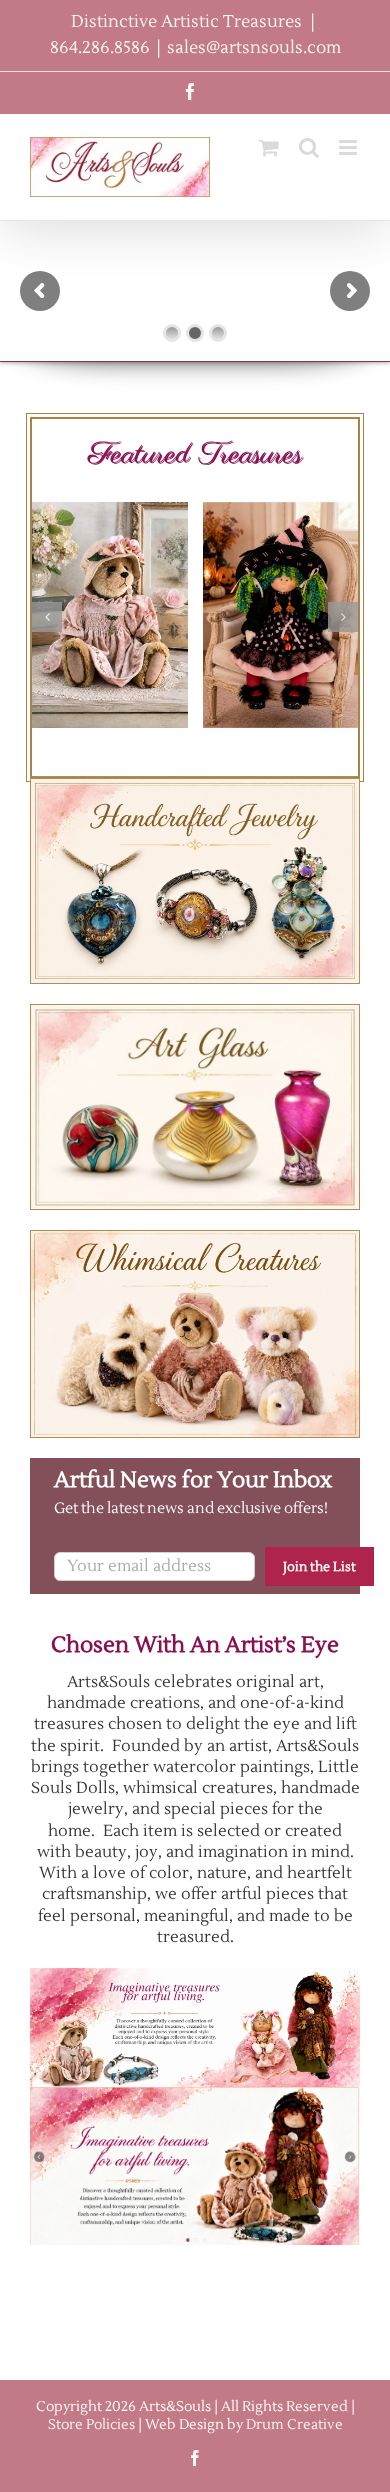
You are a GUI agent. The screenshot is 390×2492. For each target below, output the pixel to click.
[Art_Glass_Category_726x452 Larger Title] (195, 1012)
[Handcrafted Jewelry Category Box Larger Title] (195, 786)
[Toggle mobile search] (309, 147)
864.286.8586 (100, 48)
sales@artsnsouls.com (254, 48)
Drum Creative (294, 2425)
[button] (47, 617)
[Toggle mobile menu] (349, 147)
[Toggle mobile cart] (269, 147)
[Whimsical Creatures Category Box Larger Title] (195, 1238)
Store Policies (91, 2425)
